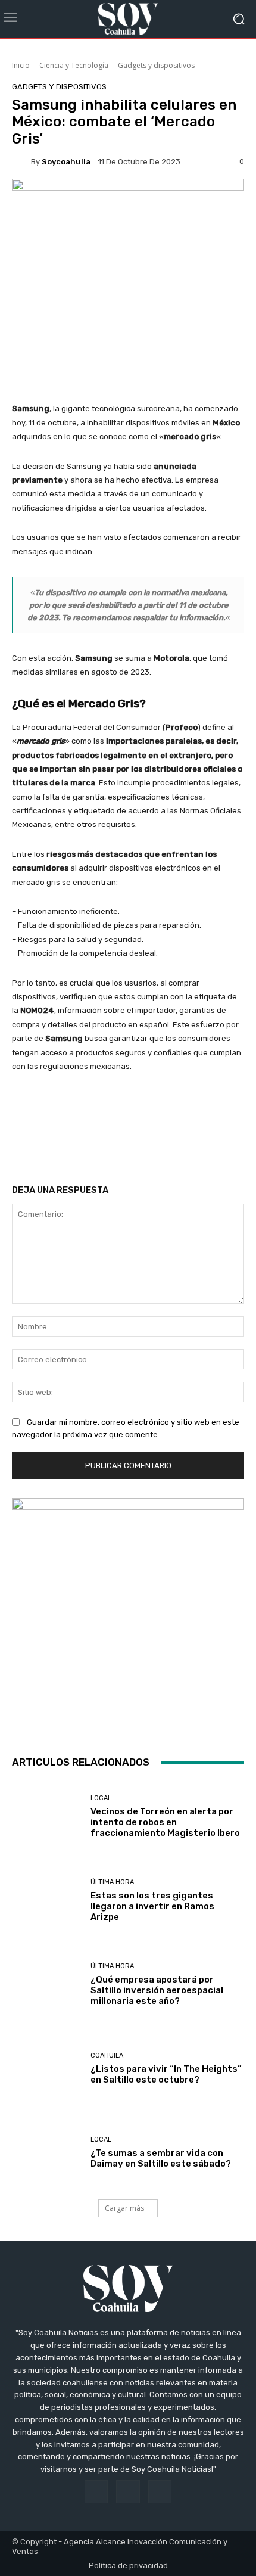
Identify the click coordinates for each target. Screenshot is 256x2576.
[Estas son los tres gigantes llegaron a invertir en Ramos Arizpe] (47, 1901)
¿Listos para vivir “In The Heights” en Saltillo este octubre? (166, 2074)
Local (101, 1798)
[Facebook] (96, 2492)
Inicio (21, 65)
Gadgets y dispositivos (156, 65)
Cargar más (124, 2208)
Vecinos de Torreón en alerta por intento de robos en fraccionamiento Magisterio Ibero (165, 1822)
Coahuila (107, 2055)
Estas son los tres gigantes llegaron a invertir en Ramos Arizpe (152, 1906)
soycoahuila (66, 162)
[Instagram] (128, 2492)
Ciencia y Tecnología (74, 65)
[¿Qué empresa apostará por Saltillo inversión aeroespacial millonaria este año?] (47, 1985)
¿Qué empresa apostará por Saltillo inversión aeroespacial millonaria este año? (157, 1990)
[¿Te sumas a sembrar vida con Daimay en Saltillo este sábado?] (47, 2153)
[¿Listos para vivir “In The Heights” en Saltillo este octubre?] (47, 2069)
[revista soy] (128, 202)
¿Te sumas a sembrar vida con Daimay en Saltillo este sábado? (161, 2158)
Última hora (112, 1882)
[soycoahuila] (21, 161)
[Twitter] (160, 2492)
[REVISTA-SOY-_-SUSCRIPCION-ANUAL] (128, 1614)
